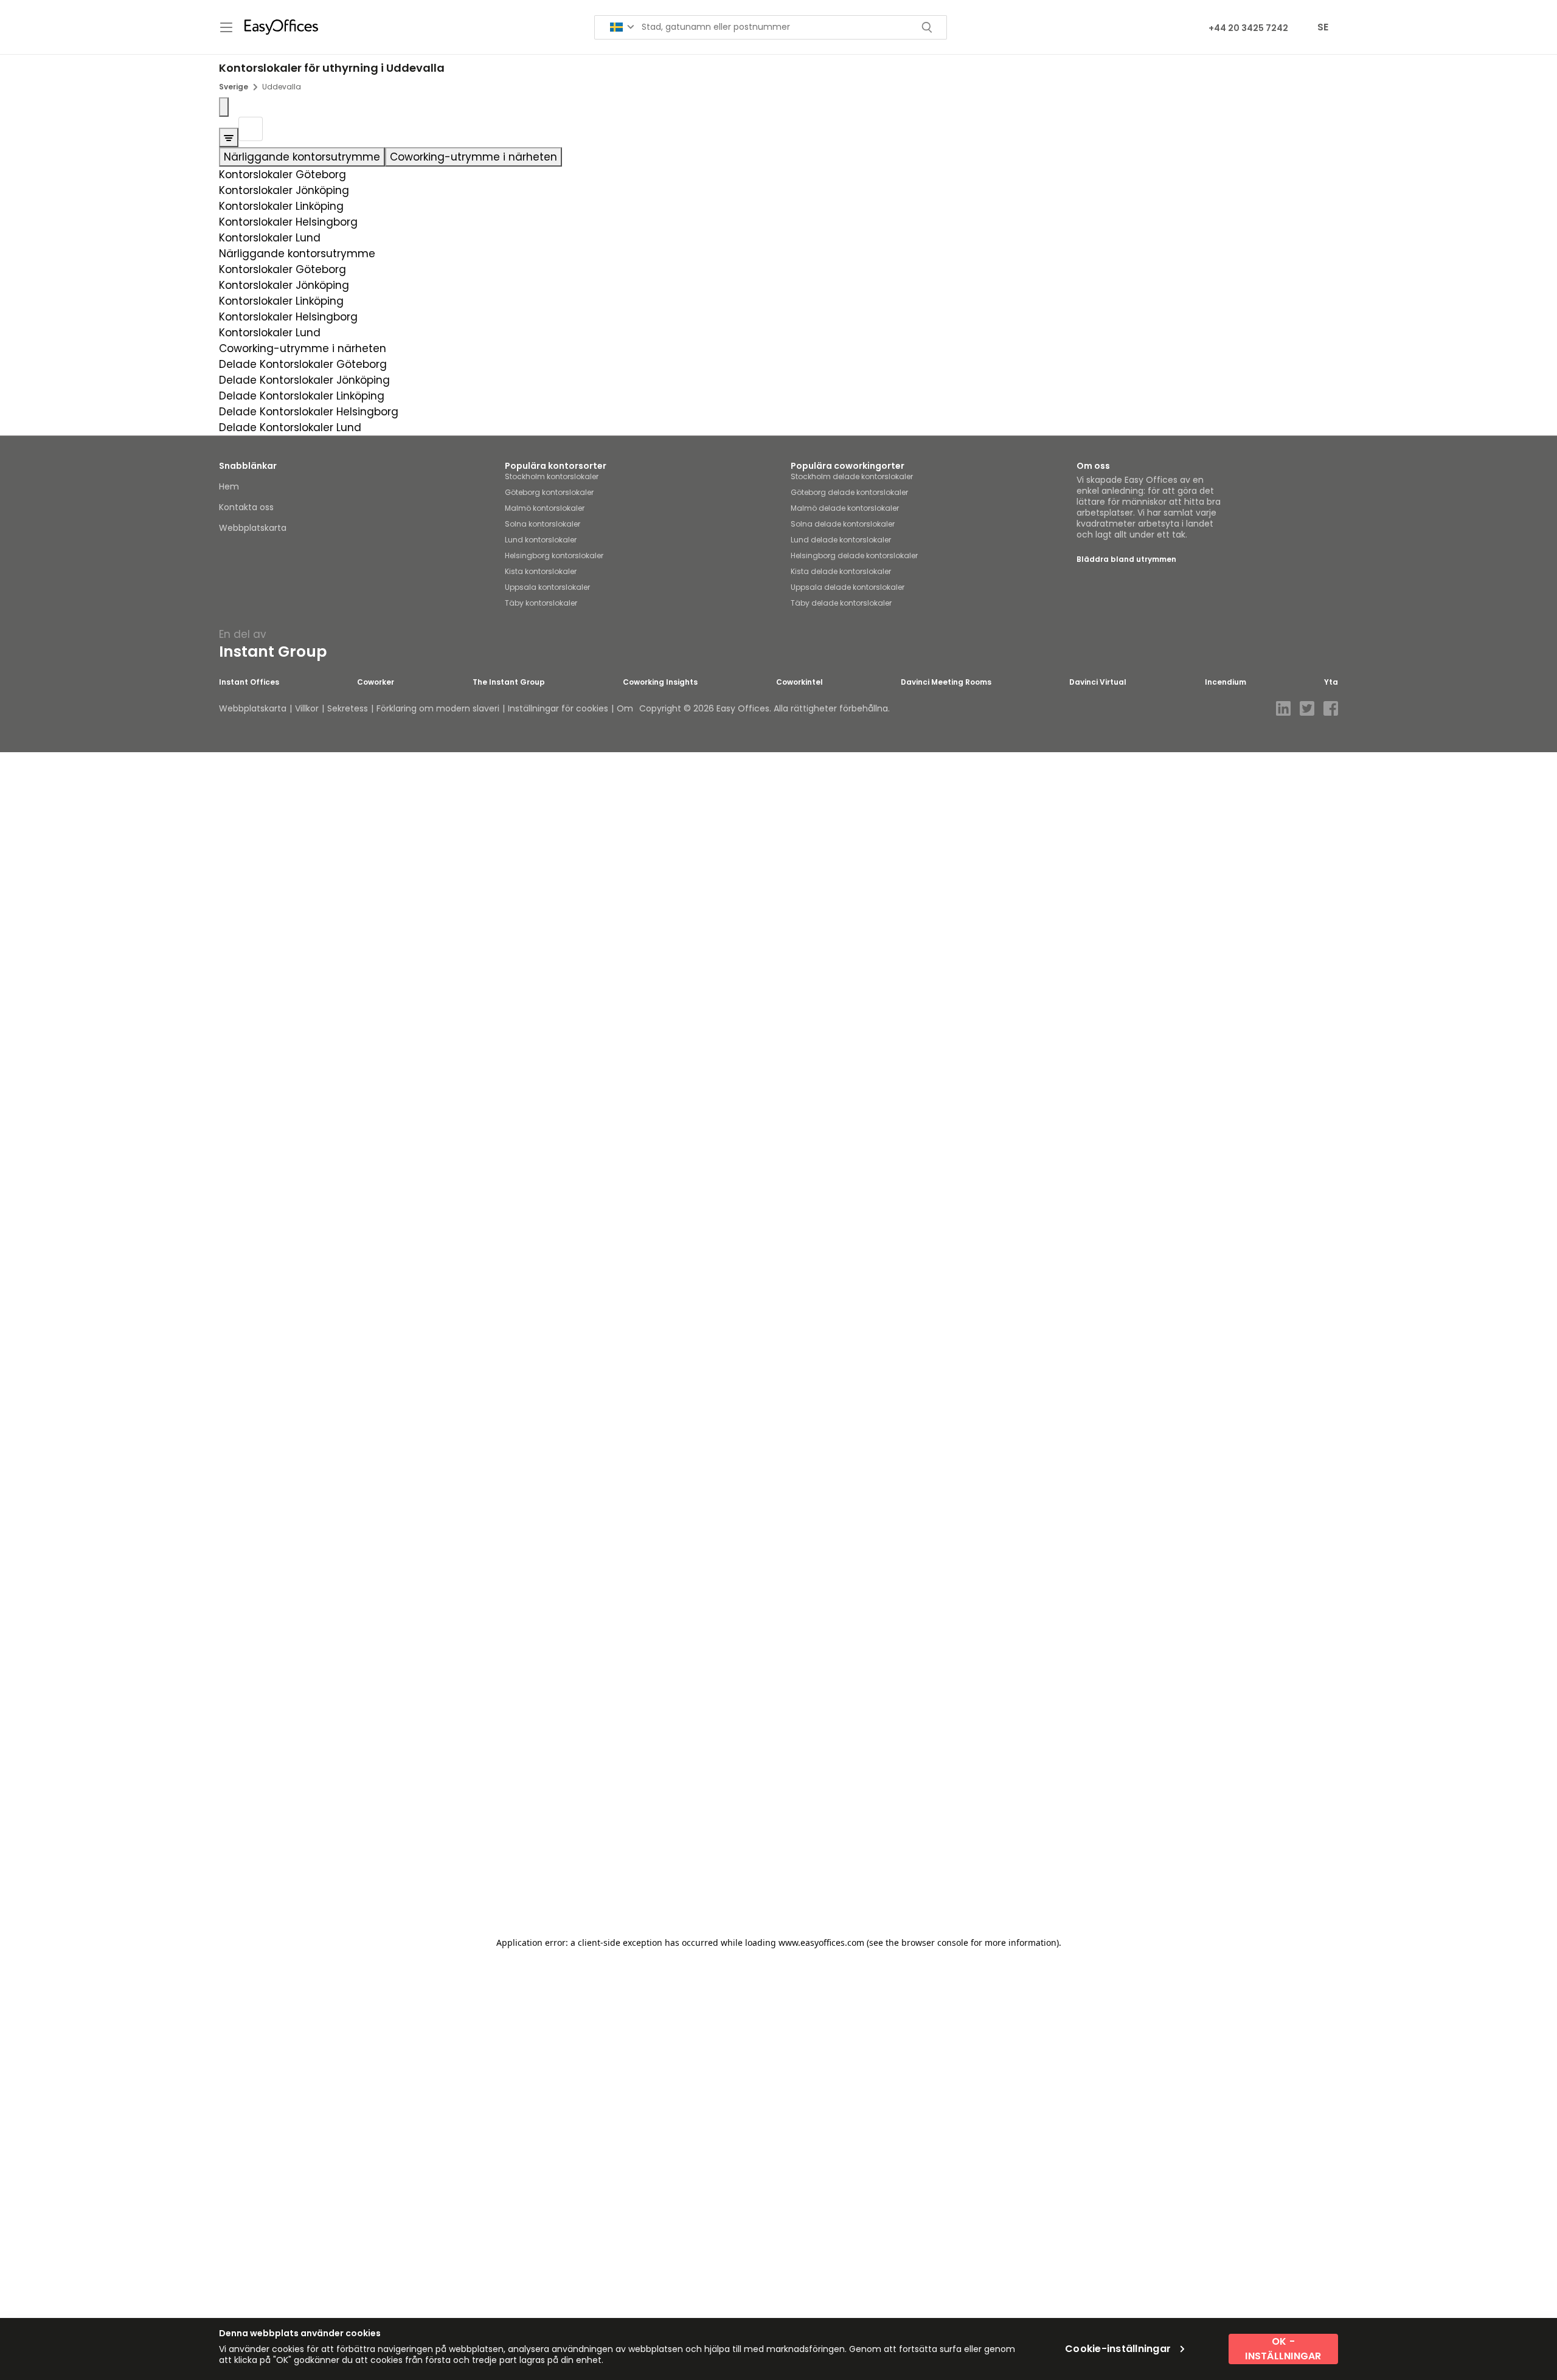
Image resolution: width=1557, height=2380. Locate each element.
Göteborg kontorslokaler (549, 492)
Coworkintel (799, 682)
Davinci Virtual (1098, 682)
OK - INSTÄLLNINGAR (1283, 2349)
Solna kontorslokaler (543, 524)
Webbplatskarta (253, 528)
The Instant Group (509, 682)
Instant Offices (249, 682)
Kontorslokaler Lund (270, 238)
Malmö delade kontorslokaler (845, 508)
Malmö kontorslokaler (545, 508)
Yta (1331, 682)
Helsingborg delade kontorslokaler (854, 555)
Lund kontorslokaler (541, 540)
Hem (229, 486)
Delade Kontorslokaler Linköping (302, 396)
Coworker (376, 682)
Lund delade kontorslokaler (841, 540)
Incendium (1226, 682)
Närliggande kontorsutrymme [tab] (302, 157)
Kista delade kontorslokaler (841, 571)
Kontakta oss (246, 507)
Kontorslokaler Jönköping (284, 190)
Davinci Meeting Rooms (946, 682)
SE (1323, 27)
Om (625, 708)
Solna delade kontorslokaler (843, 524)
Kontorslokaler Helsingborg (288, 222)
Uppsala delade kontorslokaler (848, 587)
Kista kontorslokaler (541, 571)
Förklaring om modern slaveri (438, 708)
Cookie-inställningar (1118, 2349)
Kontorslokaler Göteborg (283, 175)
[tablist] (778, 157)
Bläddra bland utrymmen (1126, 559)
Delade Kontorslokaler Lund (290, 427)
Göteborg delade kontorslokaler (849, 492)
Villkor (307, 708)
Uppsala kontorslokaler (547, 587)
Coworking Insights (660, 682)
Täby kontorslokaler (541, 603)
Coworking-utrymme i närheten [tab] (473, 157)
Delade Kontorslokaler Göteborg (303, 364)
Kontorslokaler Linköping (281, 206)
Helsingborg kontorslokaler (554, 555)
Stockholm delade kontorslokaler (852, 476)
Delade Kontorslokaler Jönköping (304, 380)
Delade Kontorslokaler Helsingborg (309, 412)
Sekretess (348, 708)
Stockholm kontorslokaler (552, 476)
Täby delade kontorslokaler (841, 603)
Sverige (234, 87)
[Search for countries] (622, 27)
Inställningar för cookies (558, 708)
